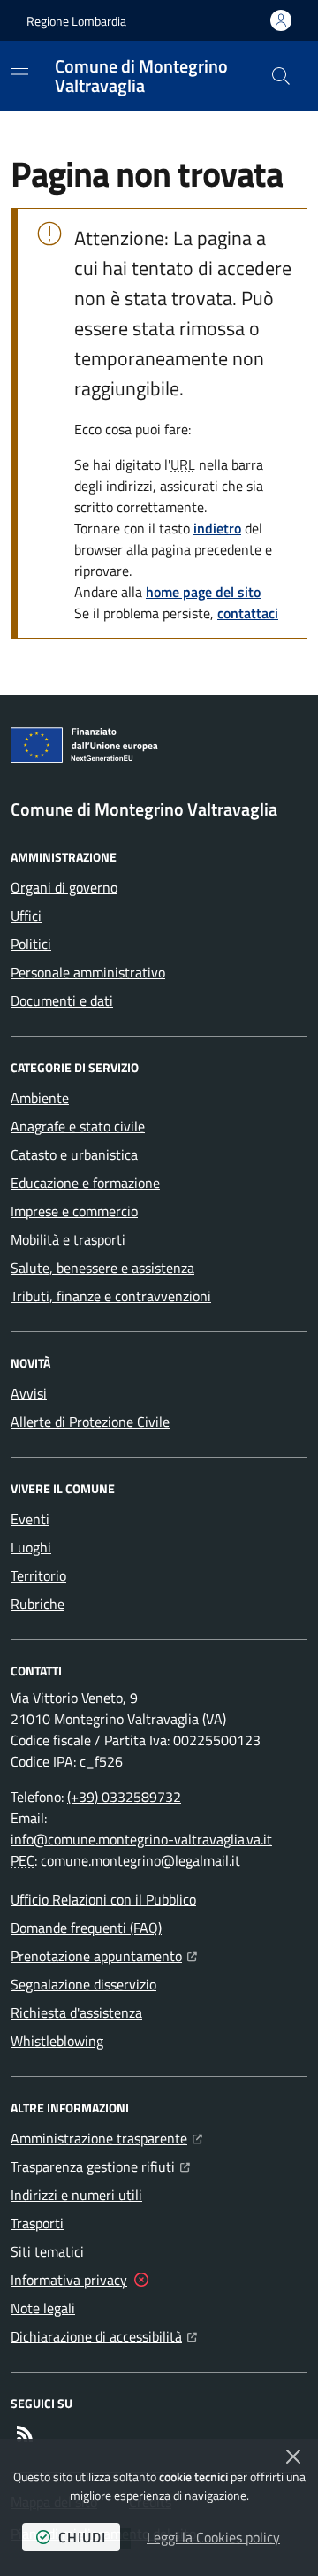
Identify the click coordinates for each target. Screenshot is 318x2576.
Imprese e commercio (74, 1211)
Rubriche (38, 1604)
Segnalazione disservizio (83, 1984)
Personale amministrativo (88, 972)
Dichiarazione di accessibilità (104, 2336)
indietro (217, 528)
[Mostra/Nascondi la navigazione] (19, 74)
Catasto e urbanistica (74, 1154)
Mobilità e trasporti (68, 1239)
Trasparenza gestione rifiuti (100, 2166)
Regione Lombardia (76, 21)
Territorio (38, 1575)
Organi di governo (64, 887)
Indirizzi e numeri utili (76, 2195)
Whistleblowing (57, 2041)
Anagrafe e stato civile (78, 1126)
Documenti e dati (62, 1000)
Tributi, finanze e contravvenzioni (111, 1296)
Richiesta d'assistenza (76, 2012)
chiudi (82, 2537)
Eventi (30, 1519)
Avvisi (29, 1393)
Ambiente (40, 1098)
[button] (281, 76)
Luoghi (31, 1547)
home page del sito (203, 592)
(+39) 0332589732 (124, 1797)
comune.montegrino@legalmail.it (140, 1860)
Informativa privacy (69, 2280)
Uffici (26, 916)
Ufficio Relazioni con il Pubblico (103, 1899)
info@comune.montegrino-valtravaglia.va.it (141, 1839)
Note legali (43, 2308)
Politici (31, 944)
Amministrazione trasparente (106, 2138)
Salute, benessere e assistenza (102, 1268)
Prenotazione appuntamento (104, 1955)
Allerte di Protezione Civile (90, 1422)
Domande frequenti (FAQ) (86, 1928)
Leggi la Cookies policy (213, 2537)
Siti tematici (47, 2251)
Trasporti (37, 2223)
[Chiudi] (293, 2457)
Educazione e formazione (85, 1183)
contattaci (248, 613)
